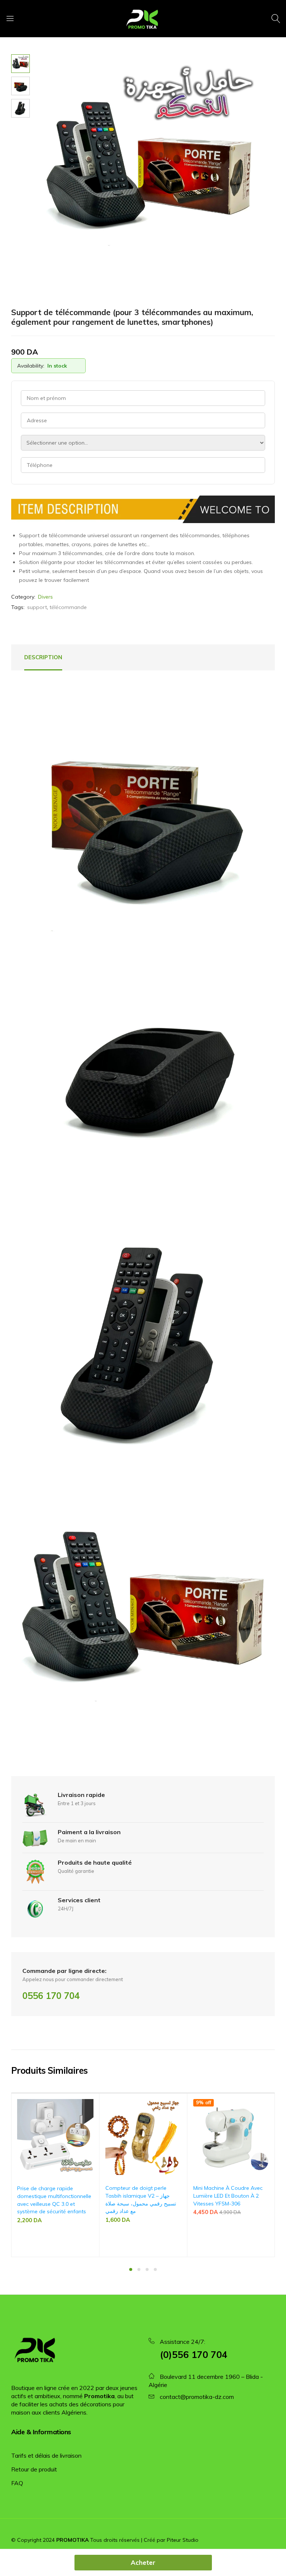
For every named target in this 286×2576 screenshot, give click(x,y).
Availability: (31, 366)
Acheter (143, 2562)
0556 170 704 (51, 1996)
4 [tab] (155, 2269)
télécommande (68, 607)
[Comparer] (90, 2119)
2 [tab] (139, 2269)
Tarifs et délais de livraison (46, 2455)
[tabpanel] (55, 2175)
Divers (45, 597)
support (37, 607)
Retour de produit (34, 2469)
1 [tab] (131, 2269)
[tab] (43, 657)
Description (43, 657)
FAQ (17, 2483)
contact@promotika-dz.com (197, 2397)
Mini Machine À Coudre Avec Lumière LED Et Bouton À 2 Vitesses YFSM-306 (228, 2196)
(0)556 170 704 (194, 2354)
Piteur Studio (183, 2540)
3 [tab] (147, 2269)
